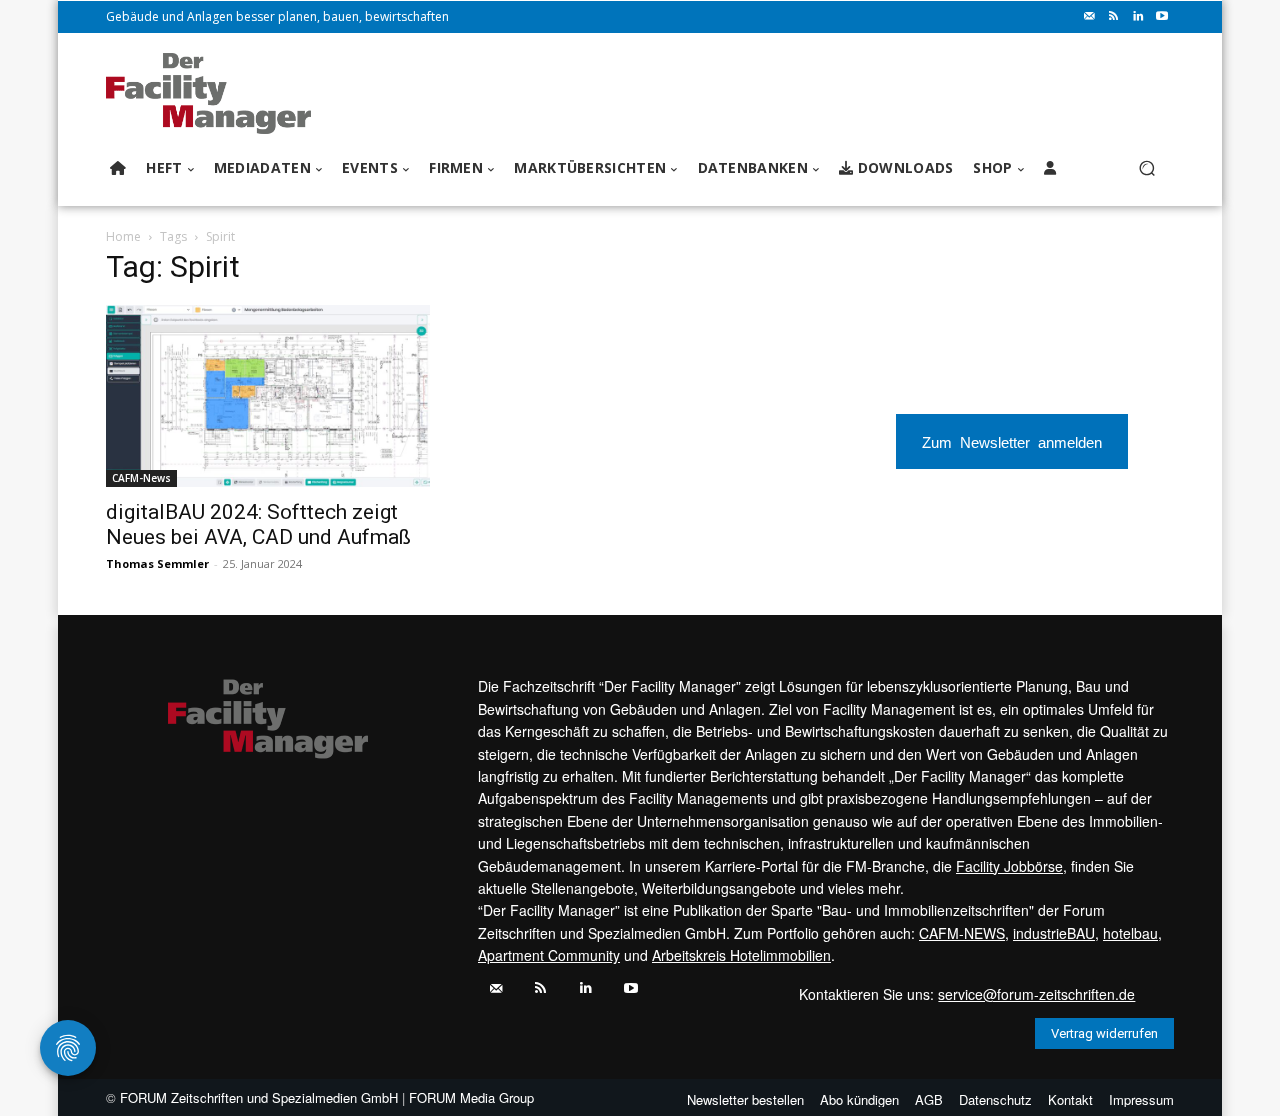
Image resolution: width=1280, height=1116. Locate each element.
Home (123, 236)
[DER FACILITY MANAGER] (214, 93)
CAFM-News (141, 478)
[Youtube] (1162, 17)
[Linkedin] (1138, 17)
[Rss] (1114, 17)
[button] (1146, 168)
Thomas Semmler (157, 563)
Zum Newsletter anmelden (1012, 441)
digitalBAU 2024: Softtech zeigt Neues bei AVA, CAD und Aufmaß (258, 524)
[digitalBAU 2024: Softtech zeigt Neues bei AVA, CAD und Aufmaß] (268, 396)
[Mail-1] (1090, 17)
